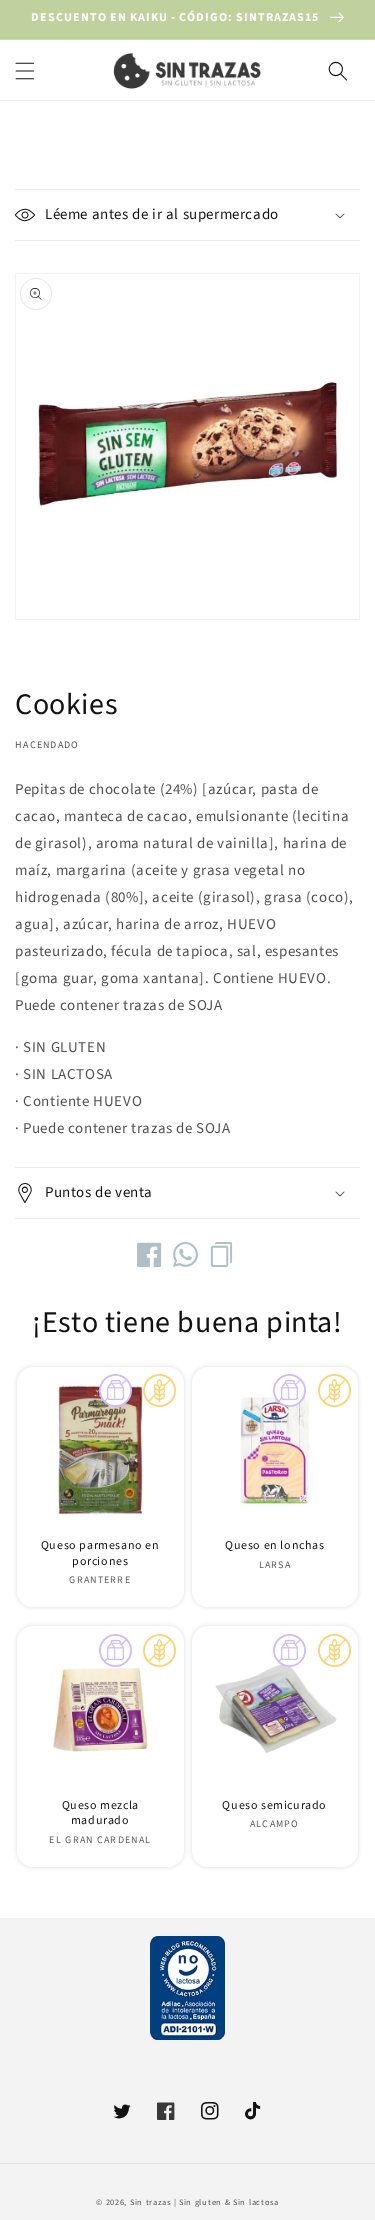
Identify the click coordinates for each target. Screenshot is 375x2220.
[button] (25, 71)
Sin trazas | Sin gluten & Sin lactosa (204, 2202)
